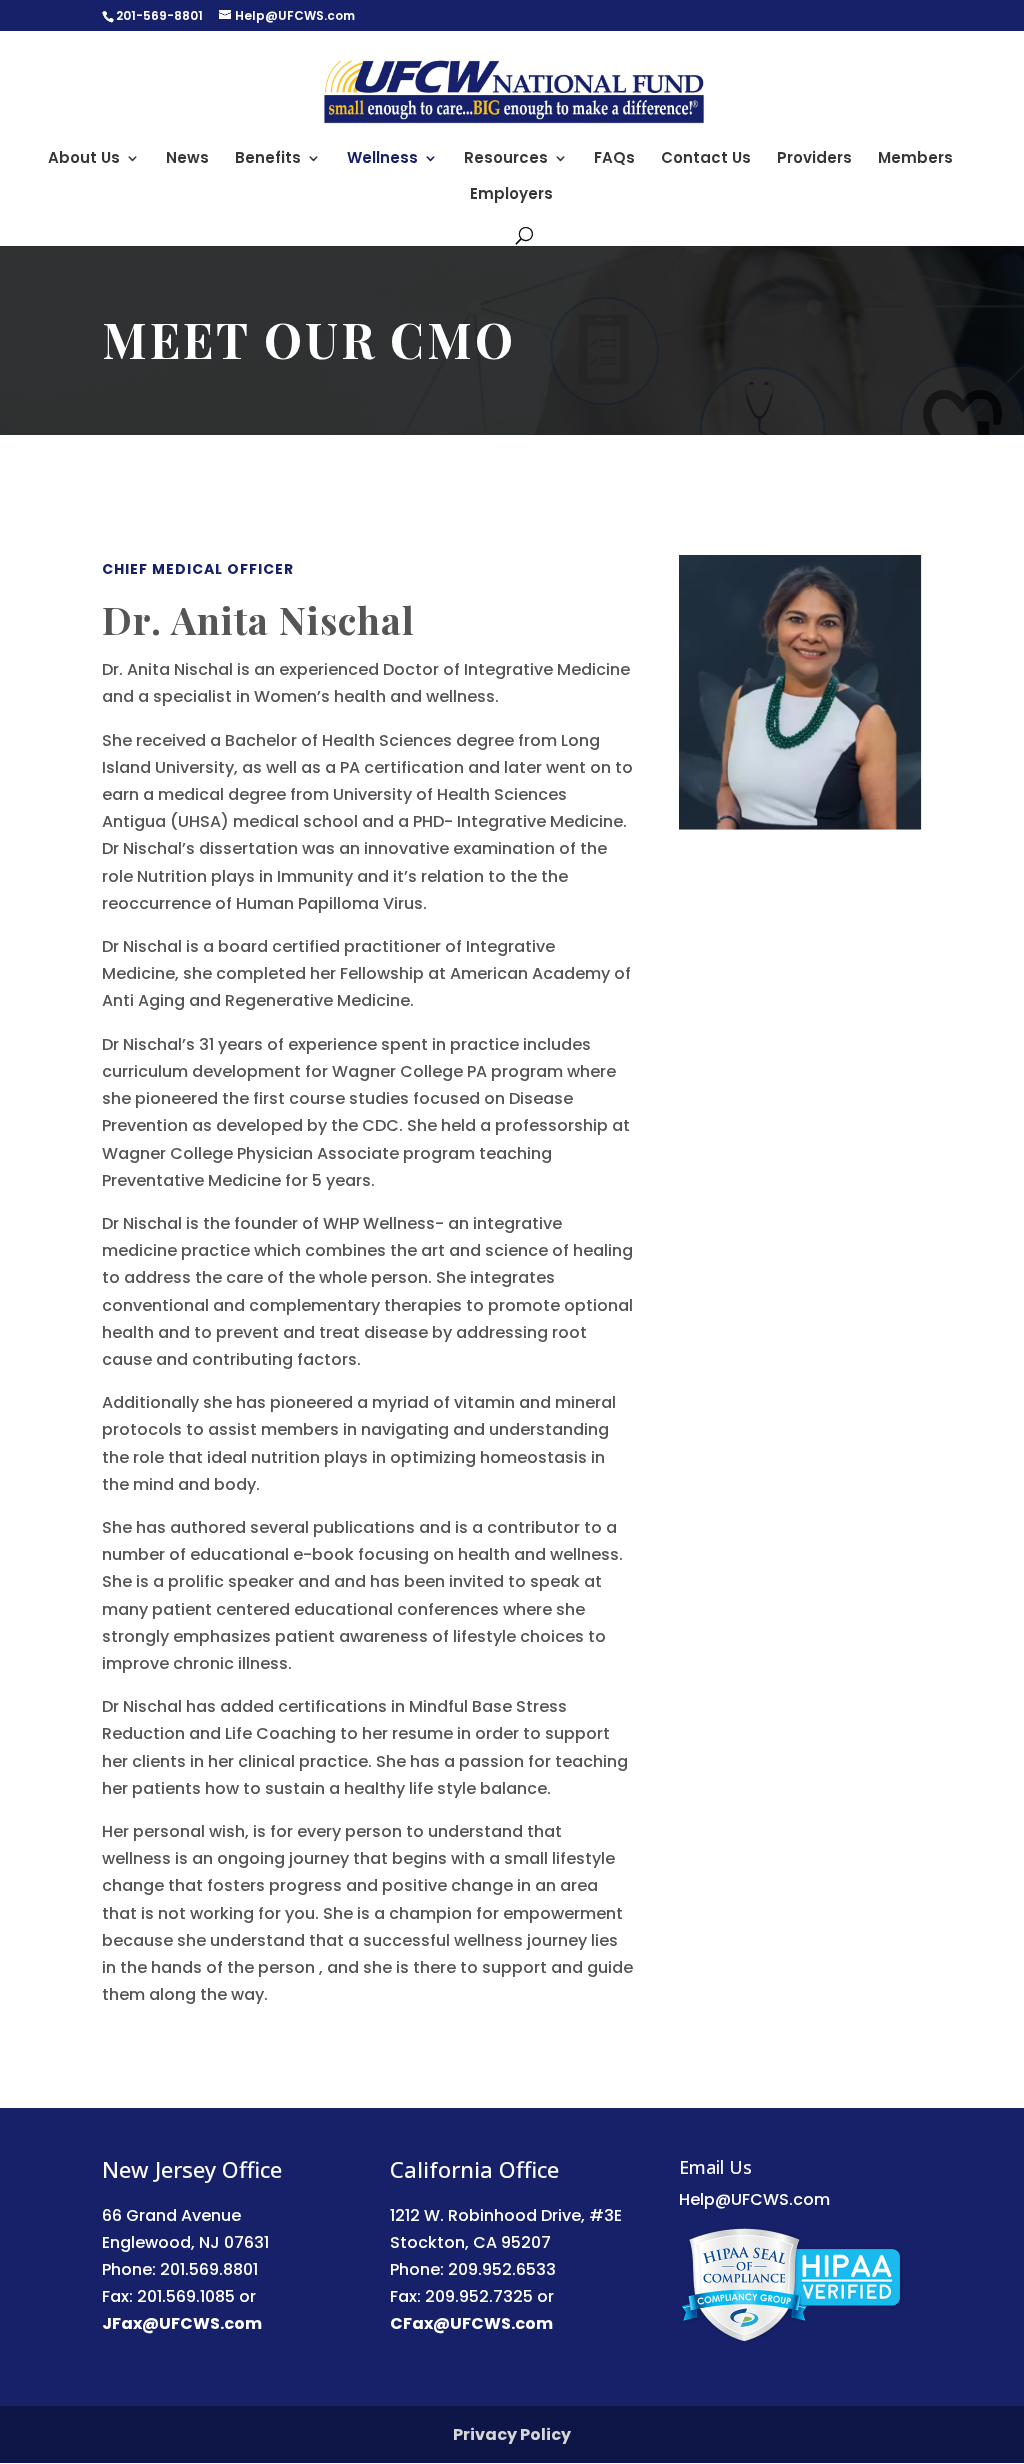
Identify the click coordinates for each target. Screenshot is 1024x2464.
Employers (511, 195)
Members (915, 159)
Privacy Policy (512, 2434)
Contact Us (706, 159)
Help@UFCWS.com (754, 2199)
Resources (506, 159)
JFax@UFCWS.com (182, 2323)
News (187, 159)
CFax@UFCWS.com (471, 2323)
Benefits (268, 159)
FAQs (614, 159)
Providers (814, 159)
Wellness (382, 159)
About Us (84, 159)
